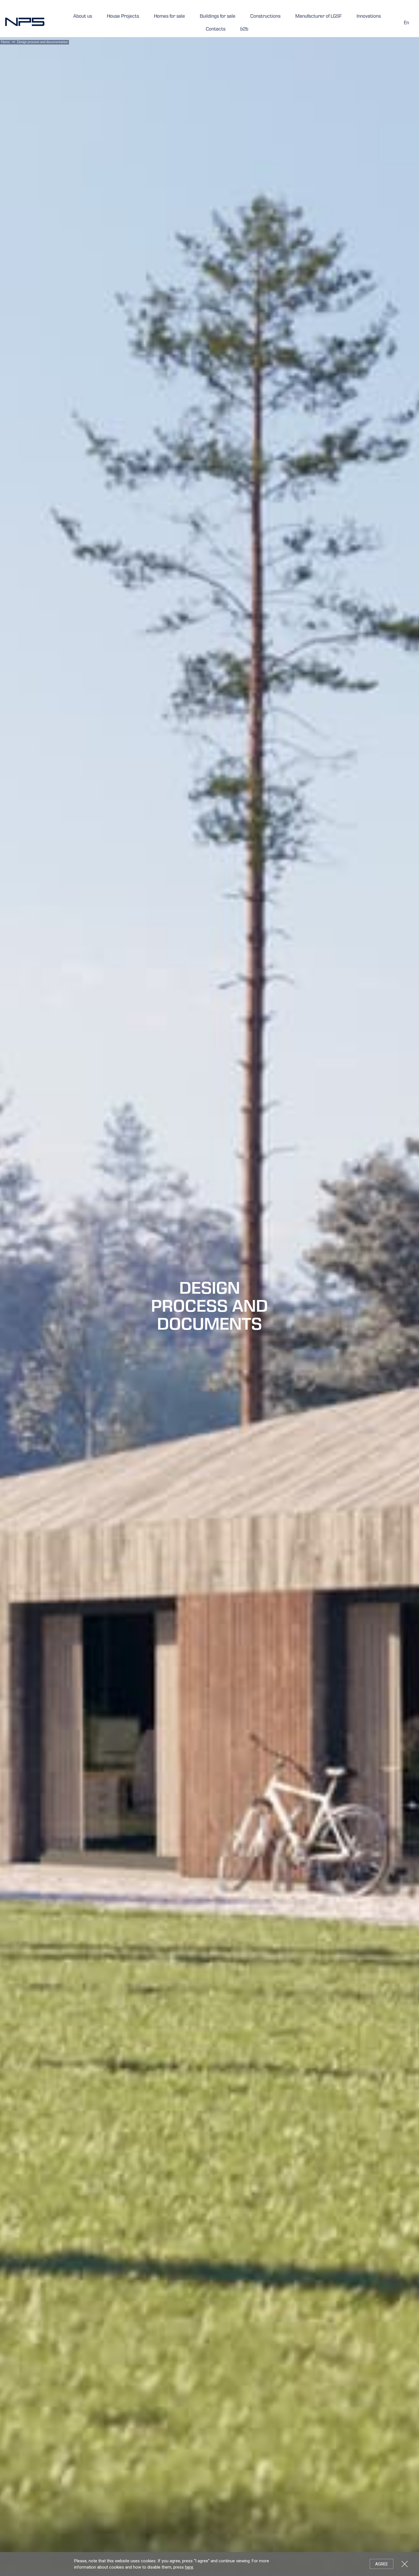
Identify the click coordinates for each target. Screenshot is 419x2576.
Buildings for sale (218, 17)
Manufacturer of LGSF (319, 17)
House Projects (123, 17)
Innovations (369, 17)
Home (5, 43)
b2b (244, 30)
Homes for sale (169, 17)
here (189, 2567)
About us (83, 17)
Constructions (265, 17)
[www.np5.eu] (25, 22)
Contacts (216, 30)
